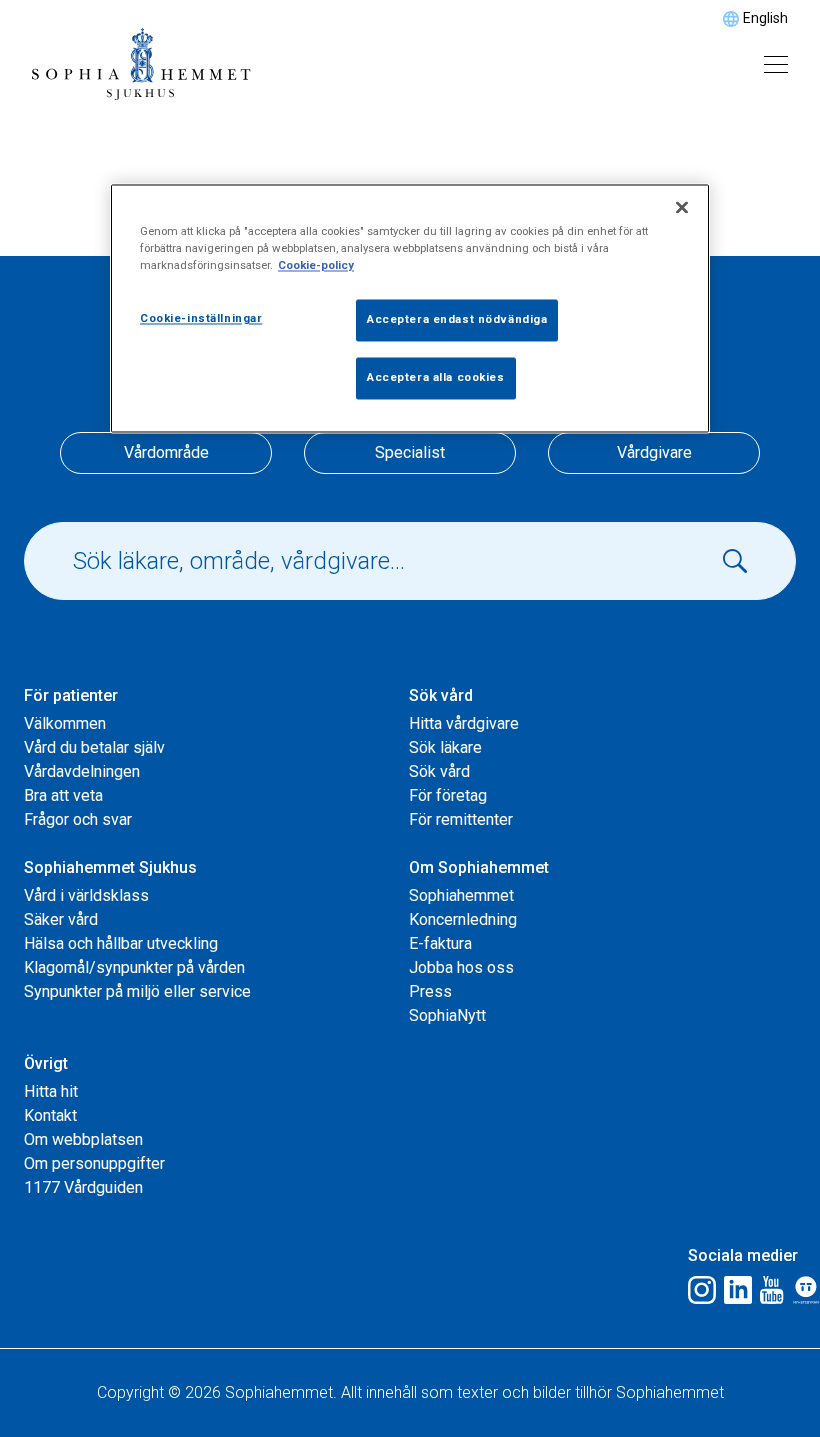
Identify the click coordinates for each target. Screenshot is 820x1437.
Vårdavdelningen (82, 771)
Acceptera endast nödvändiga (457, 319)
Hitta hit (51, 1091)
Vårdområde (166, 452)
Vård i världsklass (86, 895)
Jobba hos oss (461, 967)
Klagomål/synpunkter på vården (134, 967)
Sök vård (439, 771)
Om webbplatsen (83, 1139)
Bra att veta (63, 795)
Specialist (410, 452)
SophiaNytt (447, 1015)
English (765, 18)
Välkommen (65, 723)
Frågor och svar (78, 819)
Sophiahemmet (461, 895)
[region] (410, 308)
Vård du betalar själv (94, 747)
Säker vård (61, 919)
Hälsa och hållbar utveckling (121, 943)
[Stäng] (682, 207)
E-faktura (440, 943)
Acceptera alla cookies (436, 377)
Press (430, 991)
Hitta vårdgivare (464, 723)
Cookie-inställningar (201, 318)
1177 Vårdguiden (83, 1187)
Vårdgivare (654, 452)
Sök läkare (445, 747)
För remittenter (461, 819)
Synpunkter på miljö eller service (137, 991)
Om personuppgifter (94, 1163)
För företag (448, 795)
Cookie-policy (316, 265)
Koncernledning (463, 919)
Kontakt (50, 1115)
